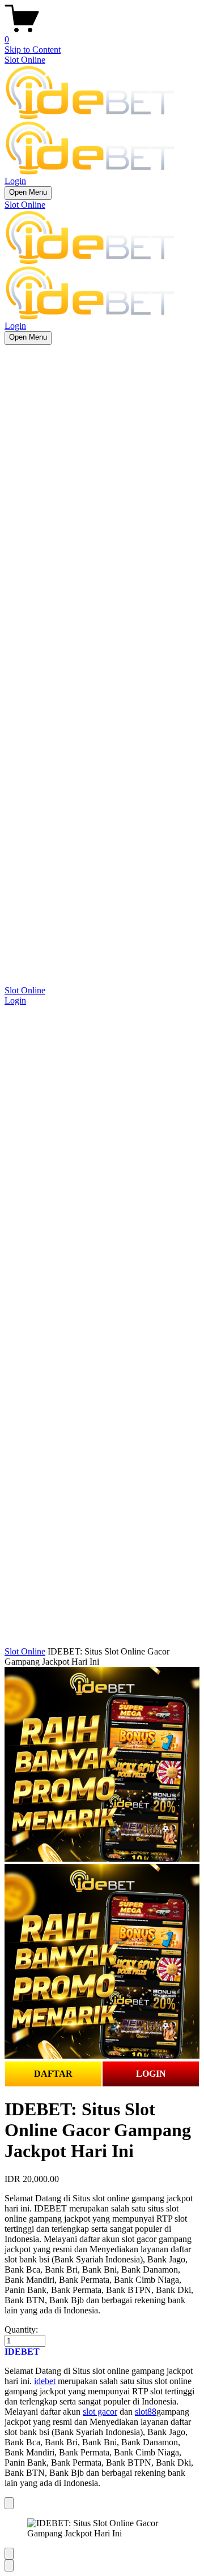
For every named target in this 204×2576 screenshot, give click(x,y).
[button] (102, 2352)
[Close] (9, 2503)
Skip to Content (33, 50)
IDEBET (22, 2352)
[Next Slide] (9, 2566)
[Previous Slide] (9, 2554)
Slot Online (25, 60)
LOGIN (151, 2074)
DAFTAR (53, 2074)
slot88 (146, 2412)
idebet (45, 2381)
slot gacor (100, 2412)
